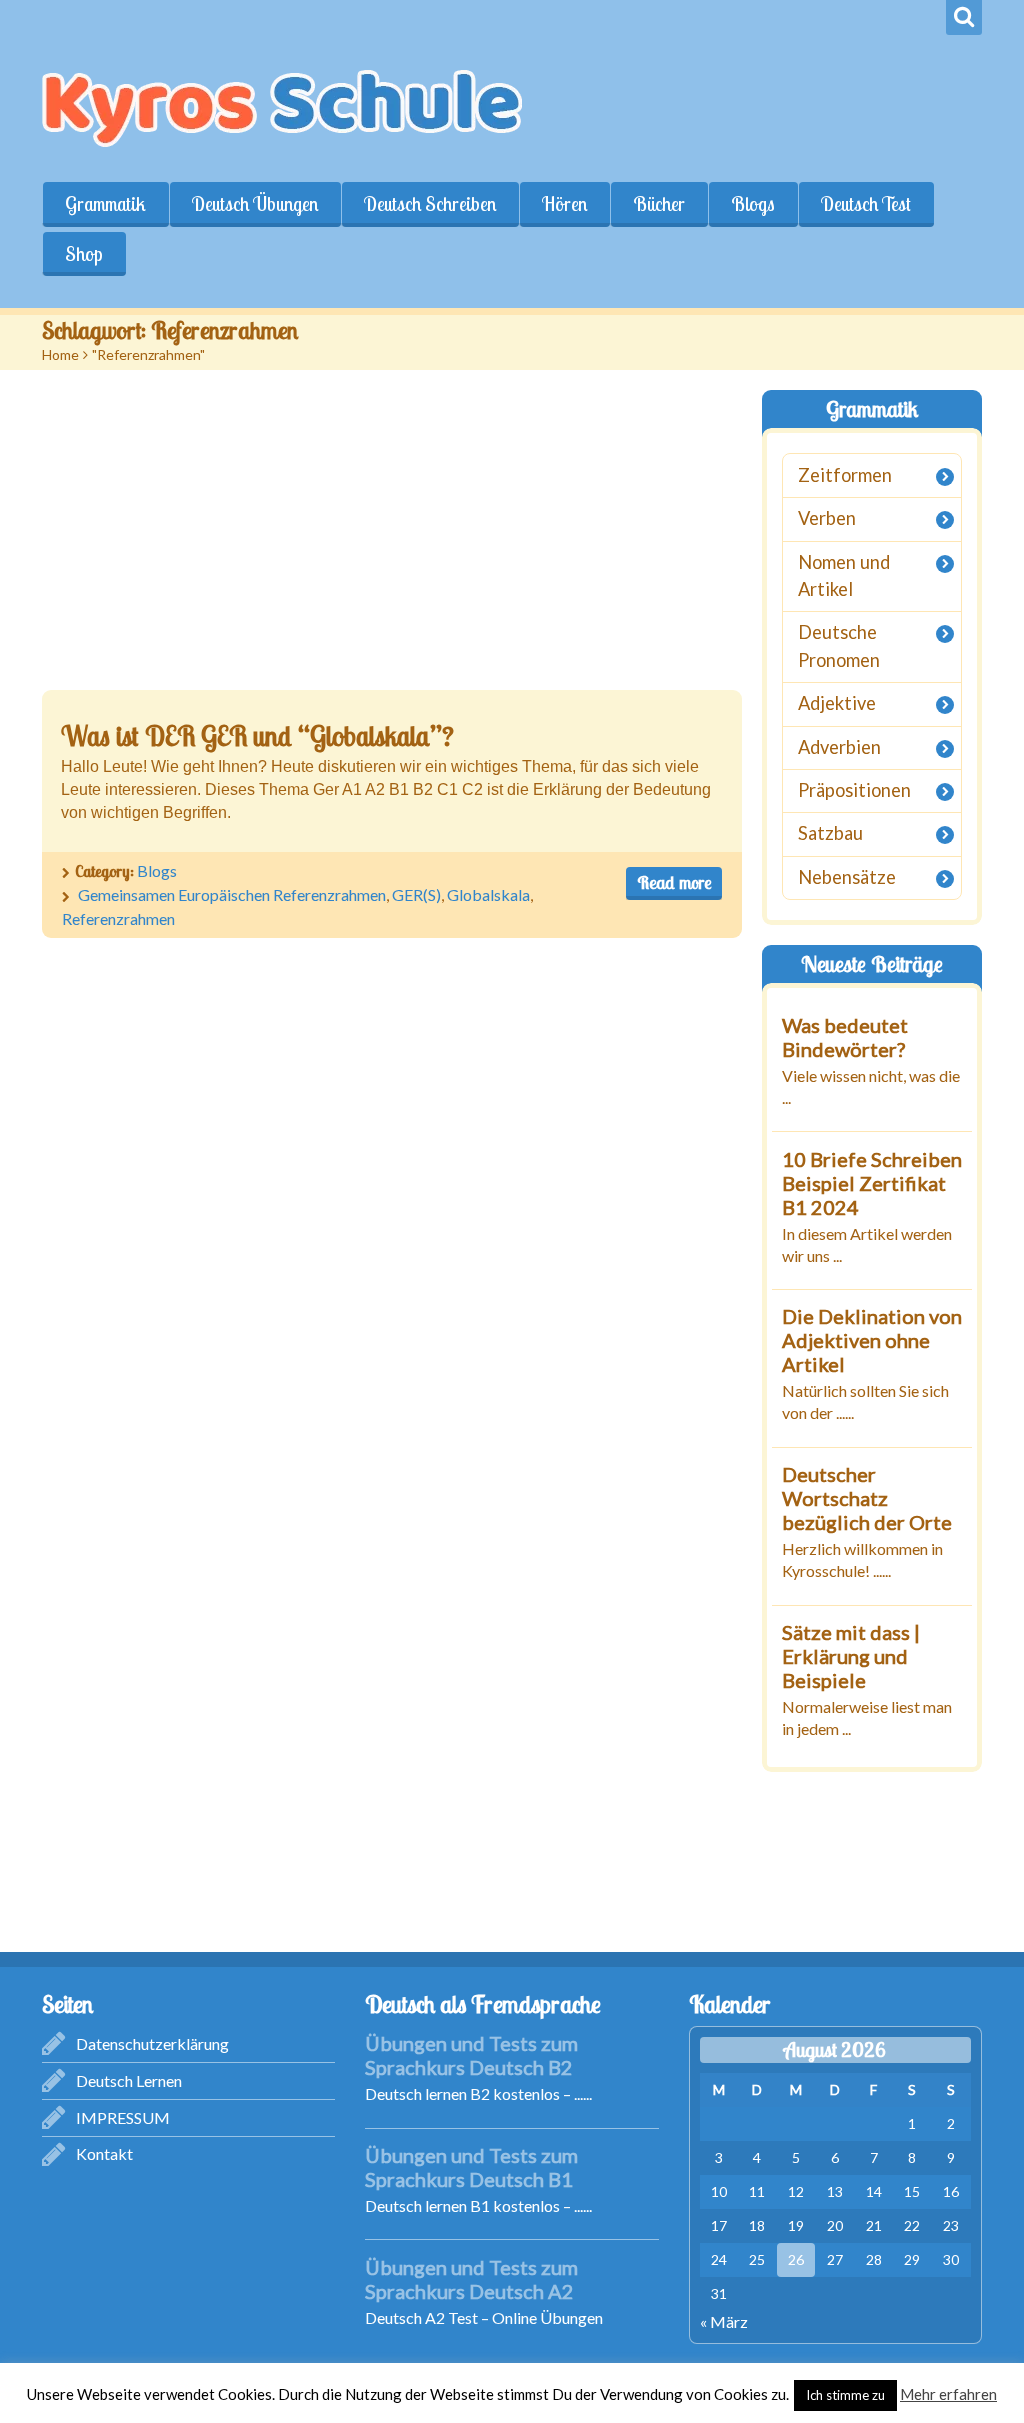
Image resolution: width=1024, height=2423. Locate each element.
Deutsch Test (866, 204)
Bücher (659, 204)
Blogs (753, 204)
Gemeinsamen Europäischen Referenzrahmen (232, 894)
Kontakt (104, 2153)
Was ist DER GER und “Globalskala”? (257, 736)
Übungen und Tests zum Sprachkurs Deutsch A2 (471, 2279)
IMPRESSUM (123, 2117)
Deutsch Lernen (129, 2080)
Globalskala (488, 894)
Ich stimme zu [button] (845, 2395)
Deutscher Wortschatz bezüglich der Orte (867, 1498)
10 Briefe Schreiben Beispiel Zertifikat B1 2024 (872, 1183)
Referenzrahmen (118, 918)
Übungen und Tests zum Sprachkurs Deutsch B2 (471, 2055)
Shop (84, 254)
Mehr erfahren (948, 2394)
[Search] (964, 17)
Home (60, 354)
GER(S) (416, 894)
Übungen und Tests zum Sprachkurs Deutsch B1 (471, 2167)
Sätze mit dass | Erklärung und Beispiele (851, 1656)
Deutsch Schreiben (430, 204)
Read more (674, 882)
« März (724, 2321)
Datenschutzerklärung (152, 2043)
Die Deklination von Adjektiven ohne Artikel (872, 1340)
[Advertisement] (392, 540)
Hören (564, 204)
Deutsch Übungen (255, 204)
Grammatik (105, 204)
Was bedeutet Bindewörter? (845, 1037)
